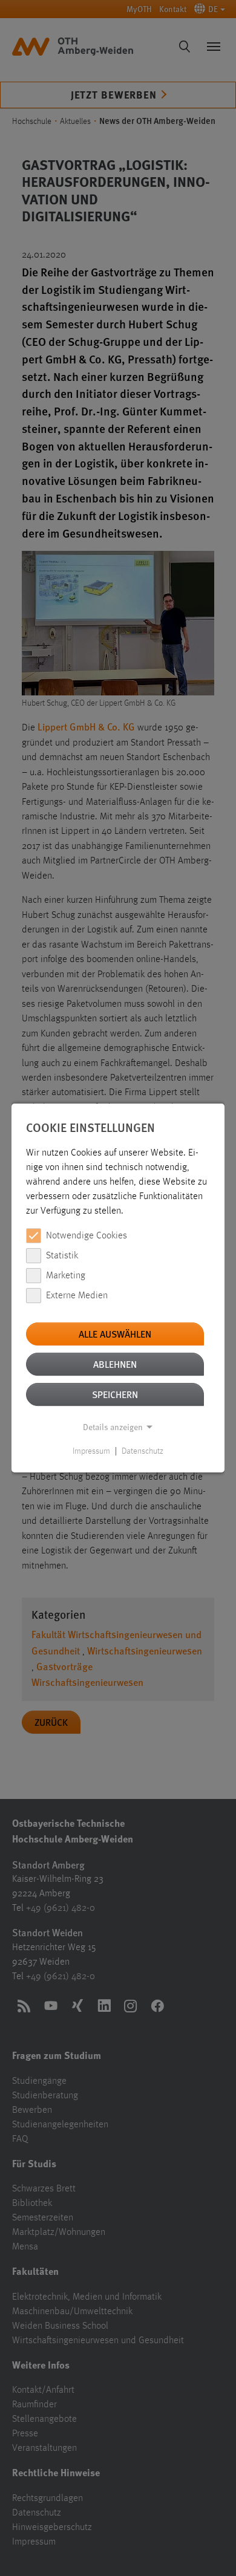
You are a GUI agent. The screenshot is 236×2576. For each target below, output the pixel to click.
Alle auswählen (115, 1334)
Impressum (91, 1451)
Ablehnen (115, 1364)
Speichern (115, 1394)
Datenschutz (143, 1451)
